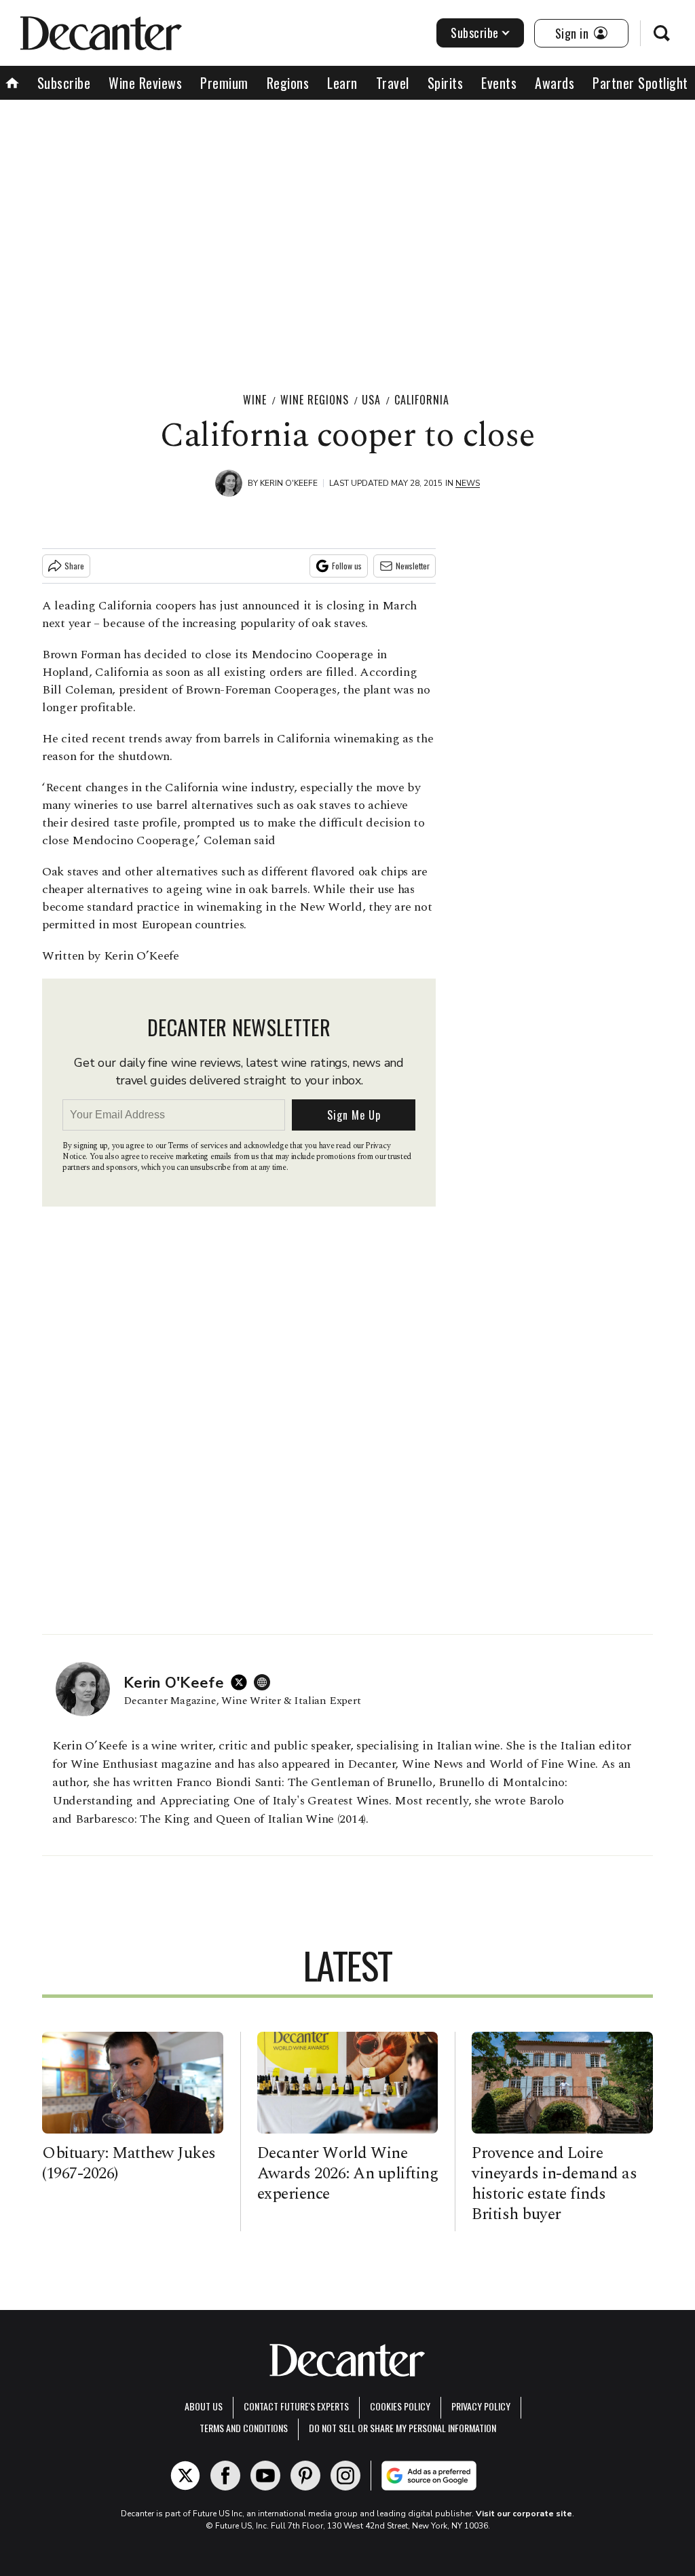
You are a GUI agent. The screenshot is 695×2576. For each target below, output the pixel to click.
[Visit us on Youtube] (265, 2476)
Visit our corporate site (524, 2514)
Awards (555, 83)
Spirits (446, 83)
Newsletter (413, 566)
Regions (288, 83)
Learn (342, 83)
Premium (224, 83)
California (422, 400)
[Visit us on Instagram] (345, 2476)
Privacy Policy (481, 2406)
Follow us (347, 566)
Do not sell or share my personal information (402, 2428)
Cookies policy (400, 2406)
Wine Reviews (145, 83)
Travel (393, 83)
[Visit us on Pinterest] (305, 2476)
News (468, 483)
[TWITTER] (242, 1682)
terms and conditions (244, 2428)
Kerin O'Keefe (289, 483)
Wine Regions (315, 400)
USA (371, 400)
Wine (255, 400)
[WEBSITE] (265, 1682)
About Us (204, 2406)
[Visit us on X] (185, 2476)
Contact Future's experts (296, 2406)
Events (499, 83)
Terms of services (199, 1146)
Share (74, 566)
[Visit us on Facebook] (225, 2476)
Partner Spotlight (640, 83)
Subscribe (475, 33)
